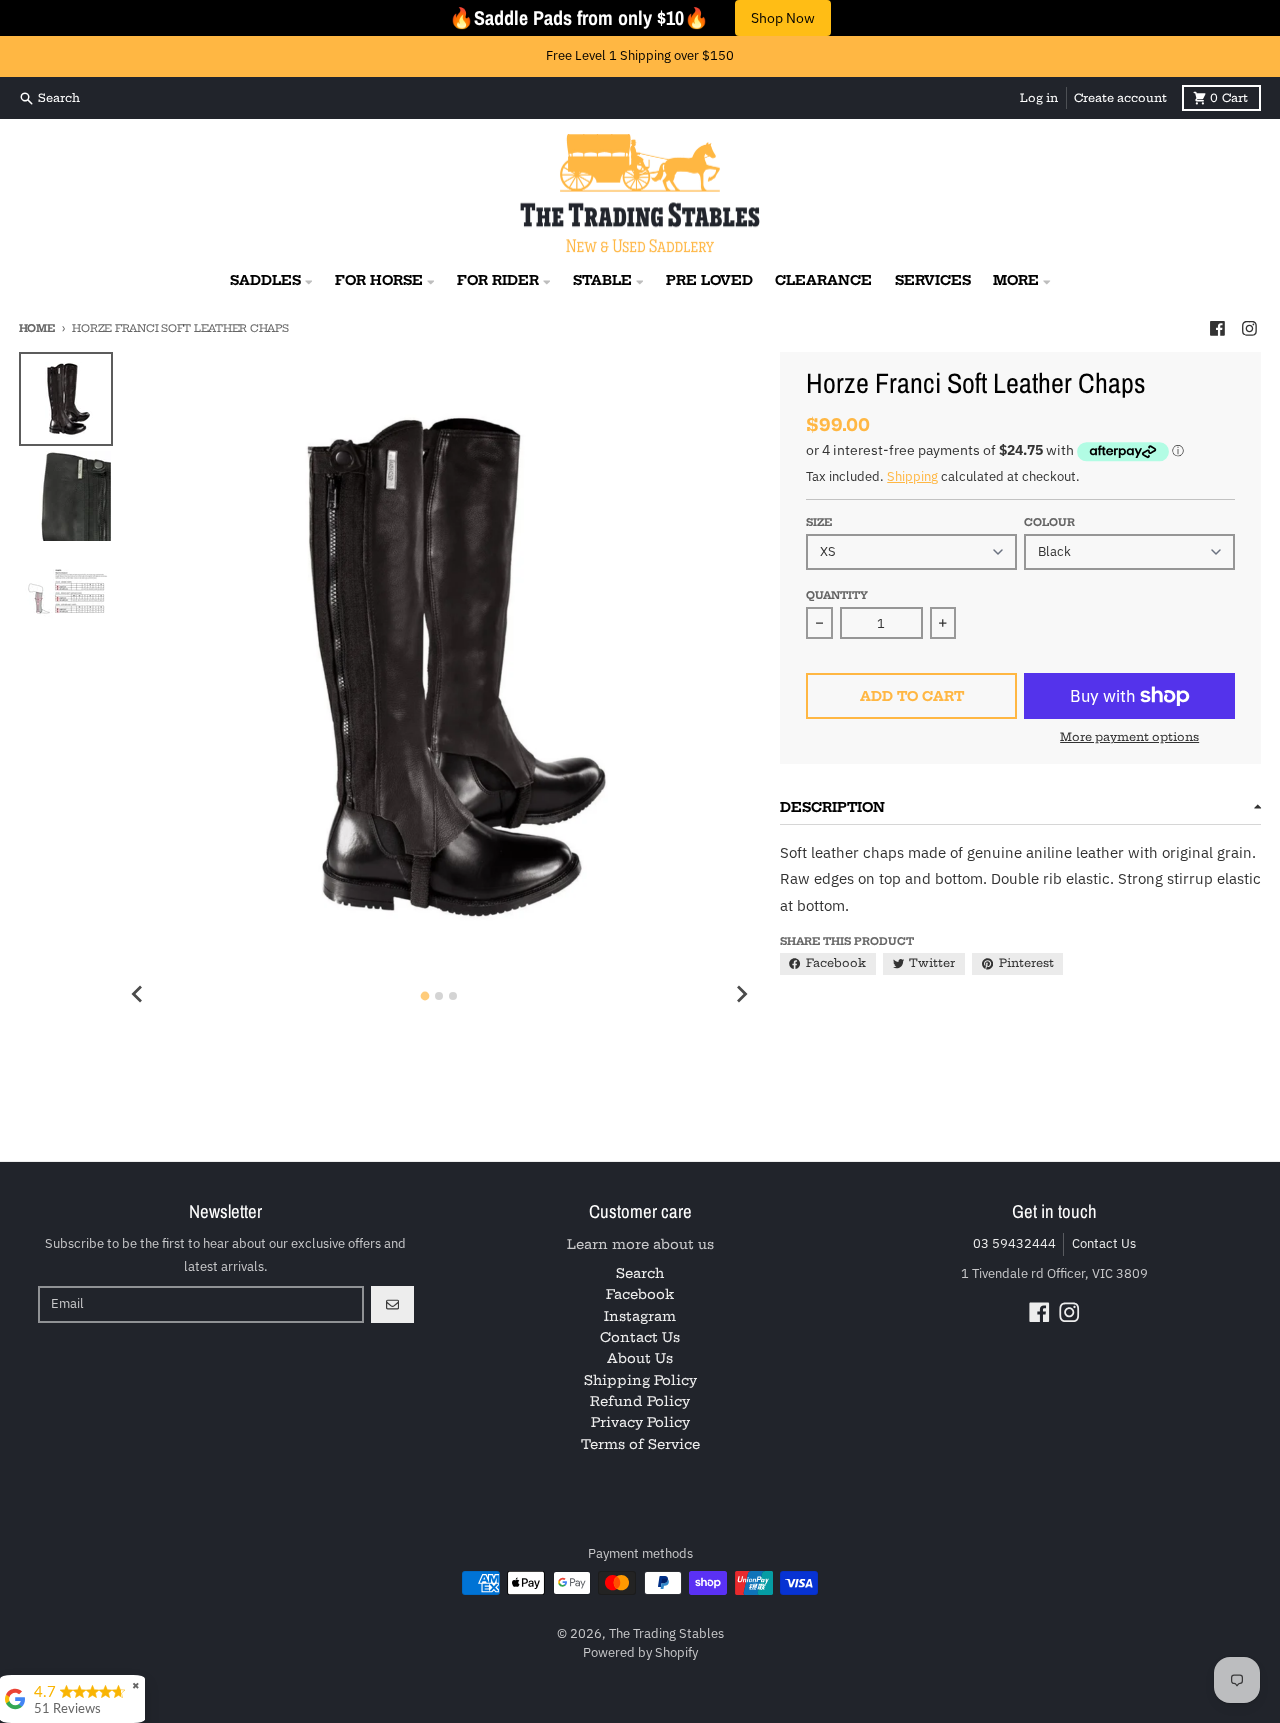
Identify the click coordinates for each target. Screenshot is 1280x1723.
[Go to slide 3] (453, 996)
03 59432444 (1014, 1243)
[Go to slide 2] (439, 996)
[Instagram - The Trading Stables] (1249, 328)
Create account (1120, 98)
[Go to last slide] (138, 994)
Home (37, 328)
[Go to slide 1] (425, 996)
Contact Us (1104, 1243)
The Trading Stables (666, 1633)
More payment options (1129, 737)
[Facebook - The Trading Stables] (1217, 328)
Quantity (837, 595)
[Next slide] (741, 994)
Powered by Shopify (640, 1652)
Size (819, 522)
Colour (1049, 522)
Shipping (912, 476)
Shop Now (783, 18)
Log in (1039, 98)
